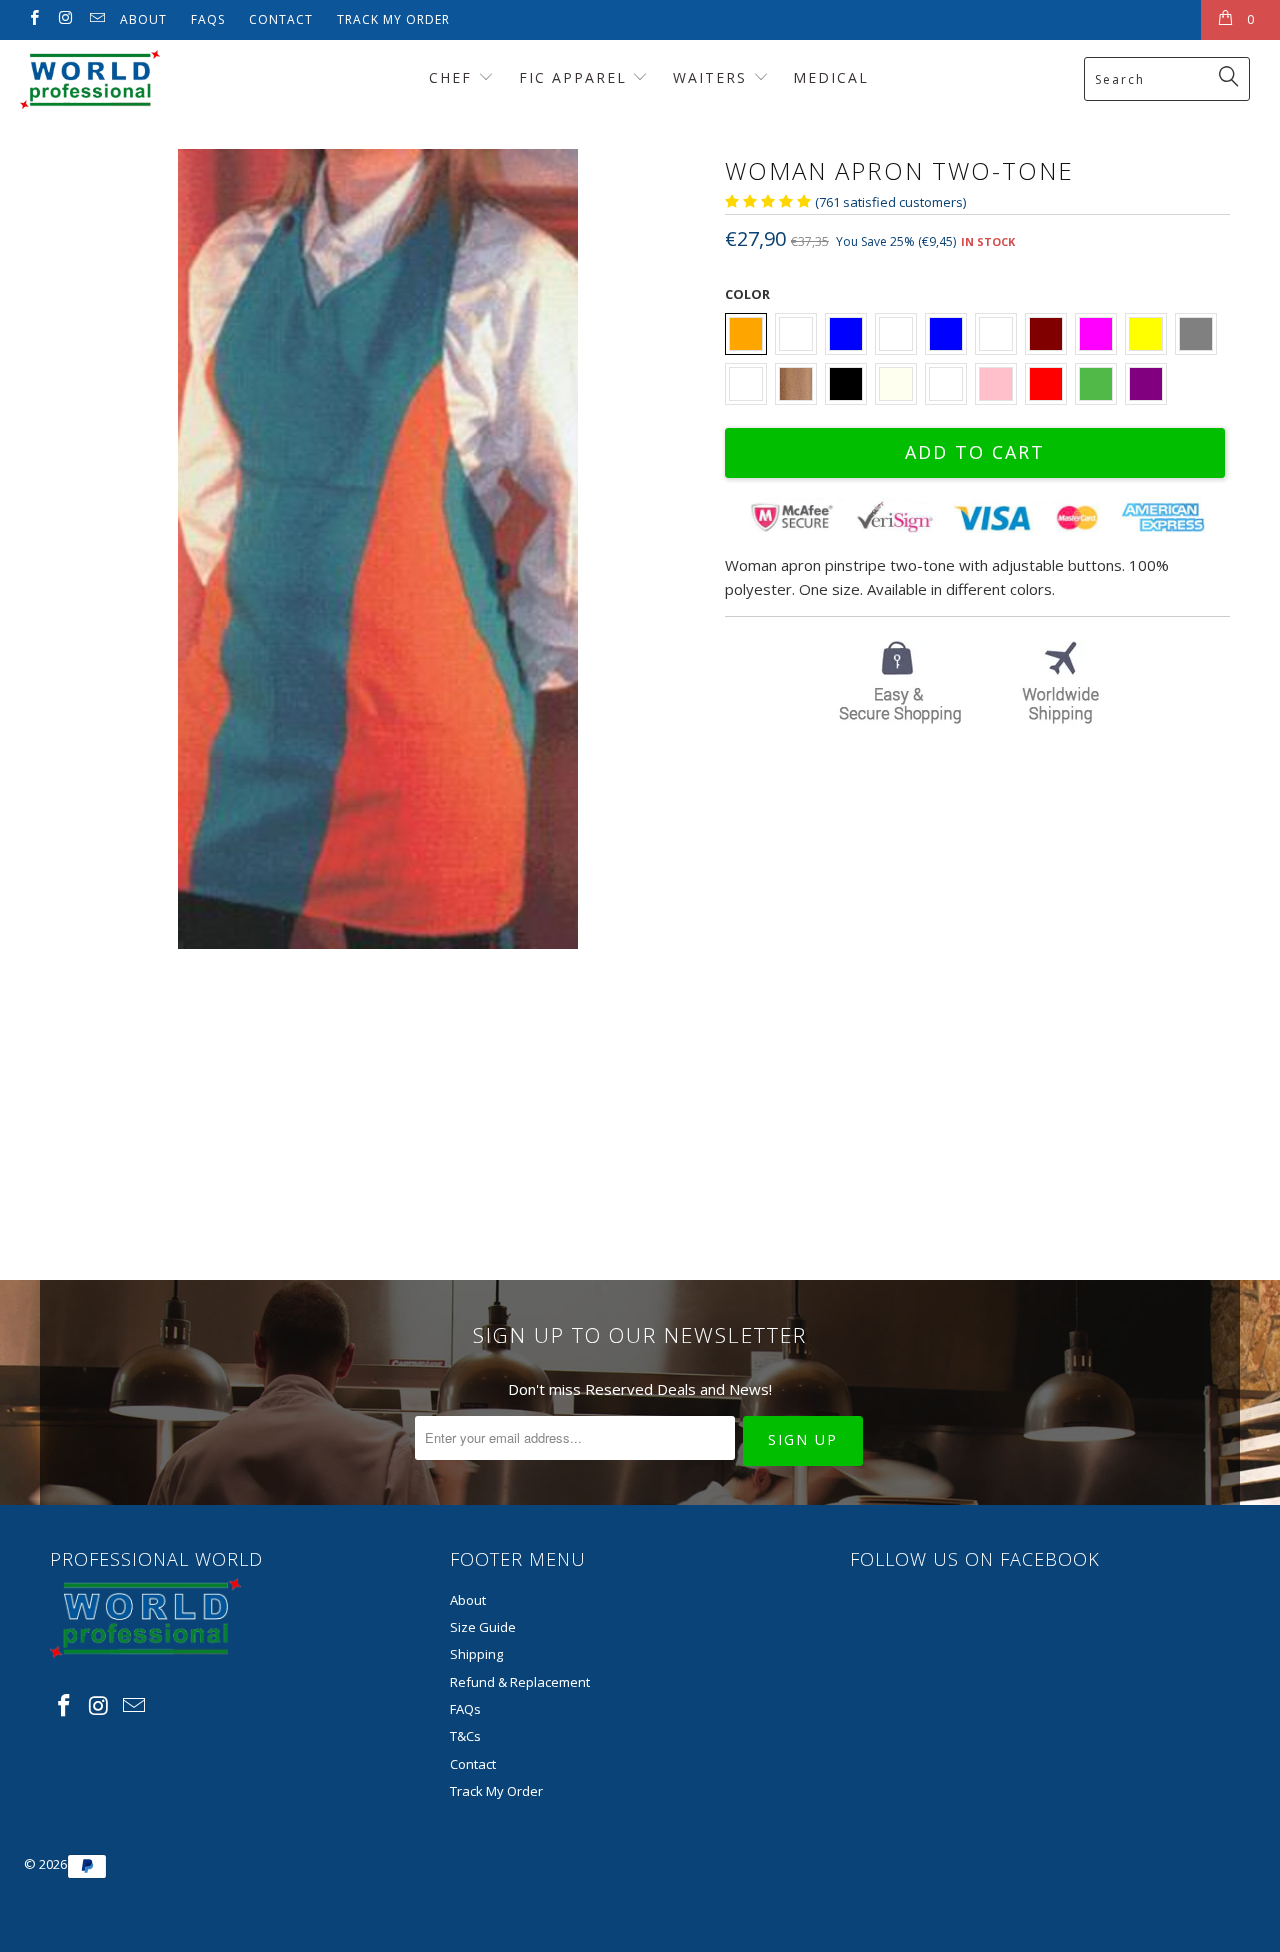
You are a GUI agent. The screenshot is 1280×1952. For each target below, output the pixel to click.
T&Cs (465, 1736)
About (143, 19)
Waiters (713, 77)
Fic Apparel (576, 77)
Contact (281, 19)
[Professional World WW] (112, 79)
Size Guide (483, 1627)
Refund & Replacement (520, 1682)
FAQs (208, 19)
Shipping (476, 1654)
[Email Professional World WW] (96, 19)
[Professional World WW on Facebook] (33, 19)
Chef (453, 77)
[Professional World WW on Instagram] (64, 19)
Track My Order (393, 19)
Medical (831, 77)
